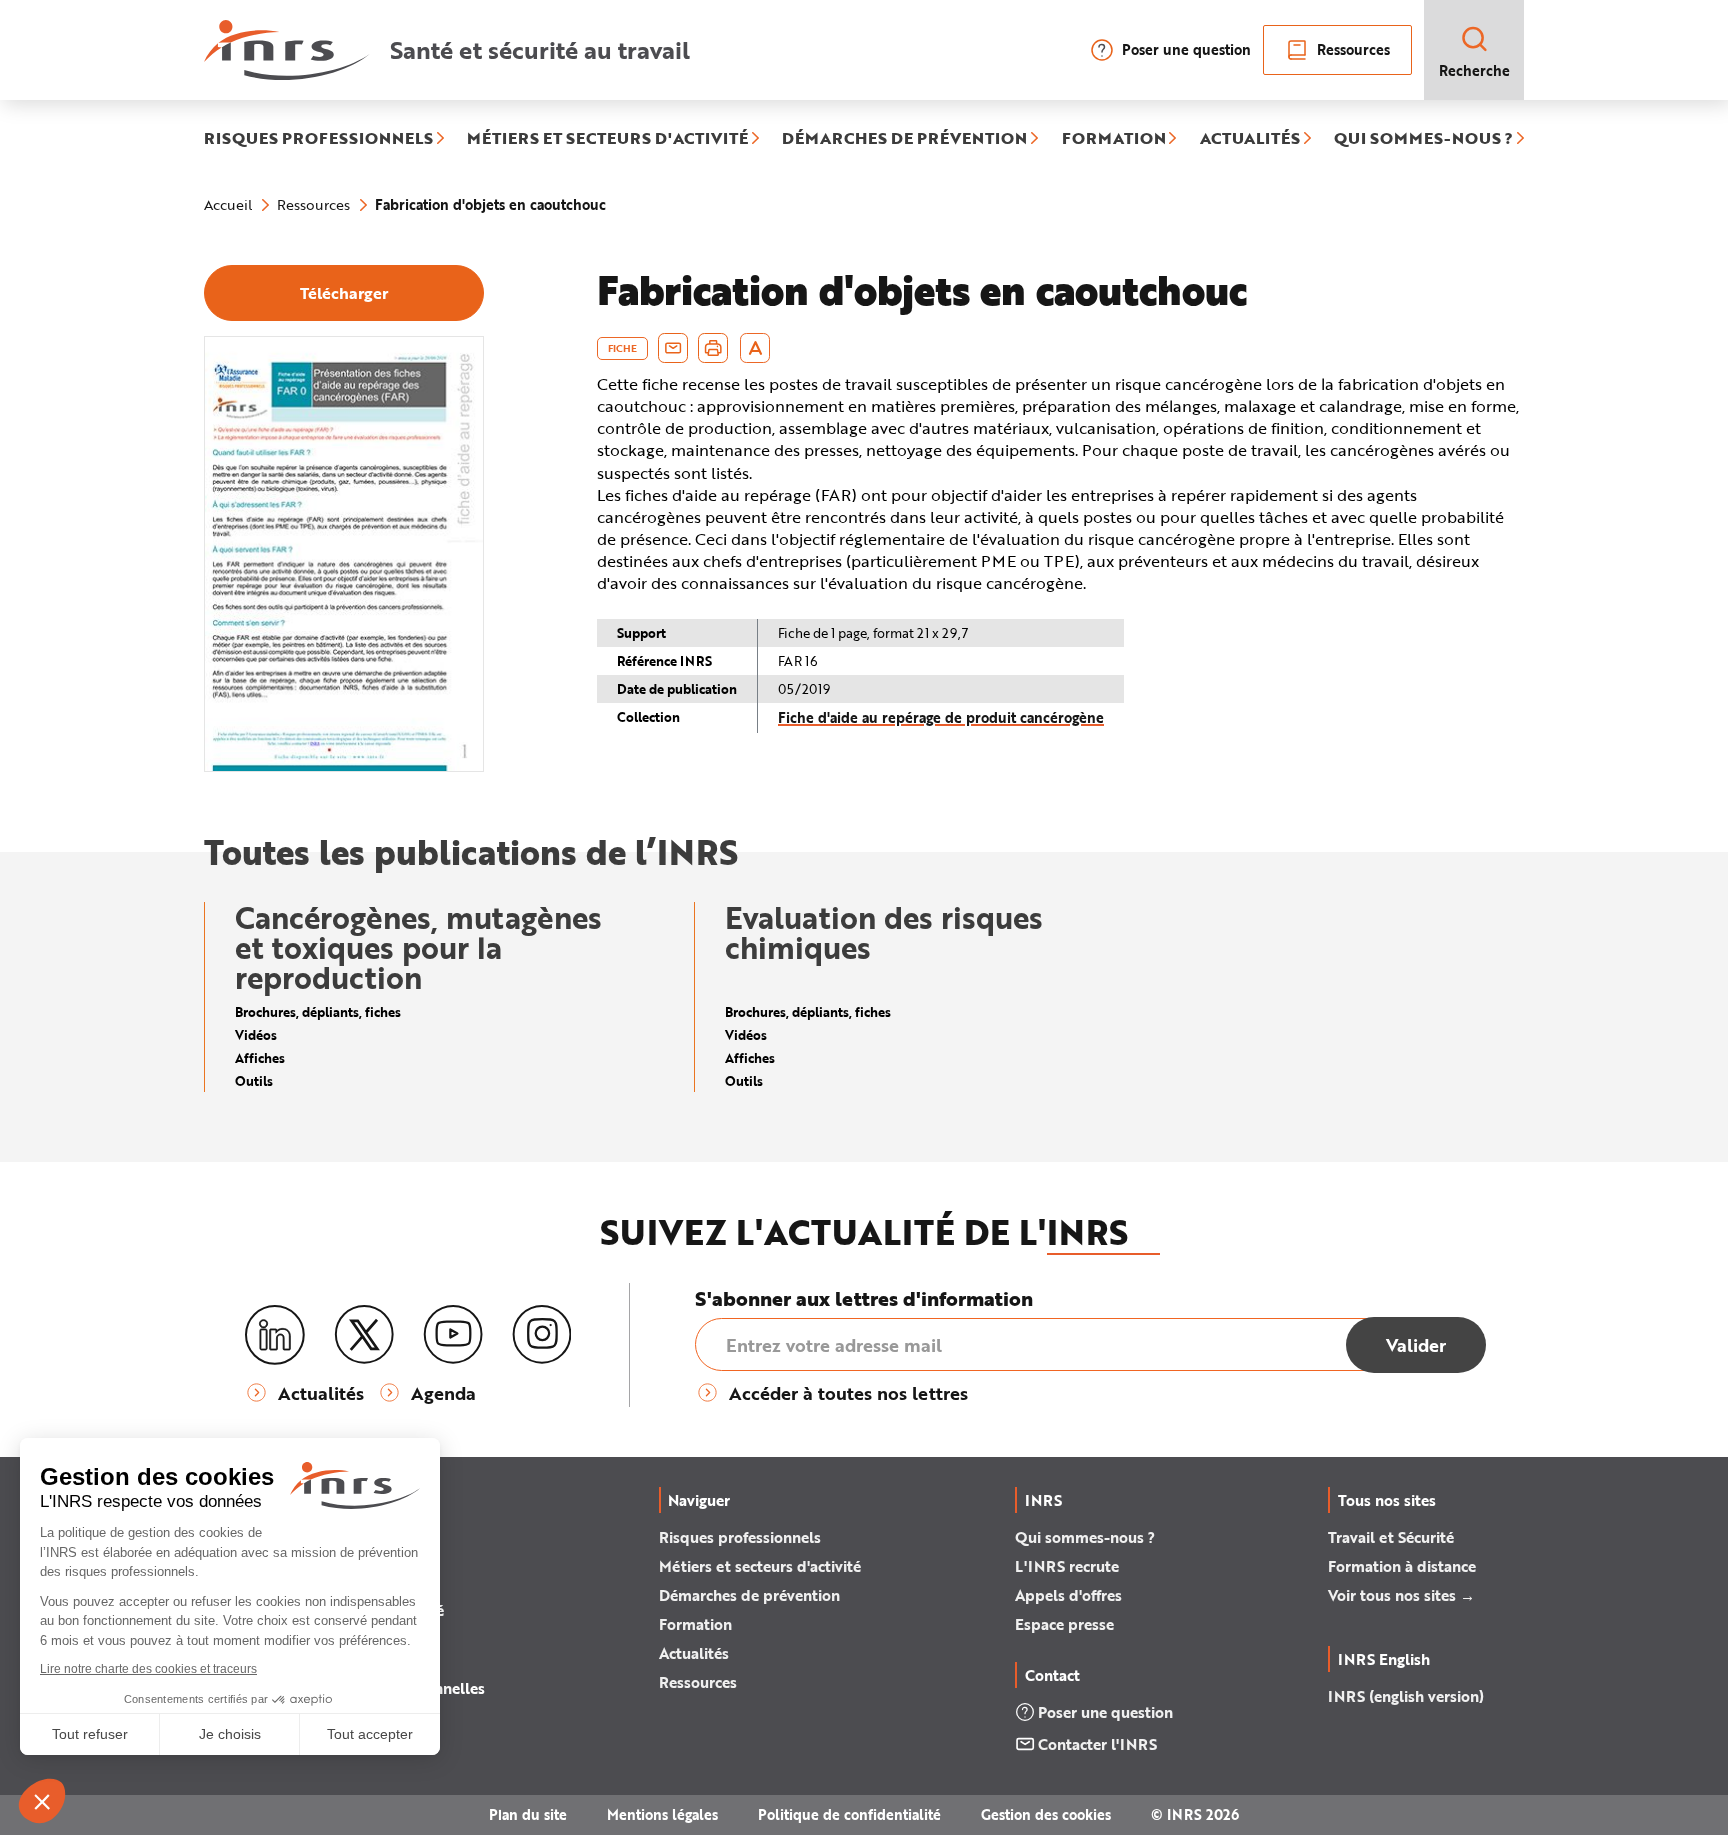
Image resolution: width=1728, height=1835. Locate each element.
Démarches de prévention (749, 1595)
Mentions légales (662, 1814)
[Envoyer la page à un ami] (673, 348)
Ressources (1353, 49)
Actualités (694, 1653)
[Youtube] (453, 1335)
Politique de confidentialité (849, 1814)
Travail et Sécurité (1391, 1537)
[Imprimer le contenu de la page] (713, 348)
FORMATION (1114, 139)
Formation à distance (1402, 1566)
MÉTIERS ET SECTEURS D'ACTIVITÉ (607, 139)
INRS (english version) (1406, 1696)
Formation (695, 1624)
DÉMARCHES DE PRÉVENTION (904, 139)
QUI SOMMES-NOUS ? (1423, 139)
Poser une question (1186, 49)
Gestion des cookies (1046, 1814)
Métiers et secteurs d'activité (760, 1566)
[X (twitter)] (364, 1335)
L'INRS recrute (1067, 1566)
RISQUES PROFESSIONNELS (318, 139)
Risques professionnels (740, 1537)
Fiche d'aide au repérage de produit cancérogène (941, 717)
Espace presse (1064, 1624)
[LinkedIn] (275, 1335)
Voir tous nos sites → (1401, 1595)
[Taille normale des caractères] (755, 348)
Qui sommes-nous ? (1085, 1537)
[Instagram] (542, 1335)
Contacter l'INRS (1097, 1744)
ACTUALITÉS (1250, 139)
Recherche (1474, 70)
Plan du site (528, 1814)
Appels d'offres (1068, 1595)
